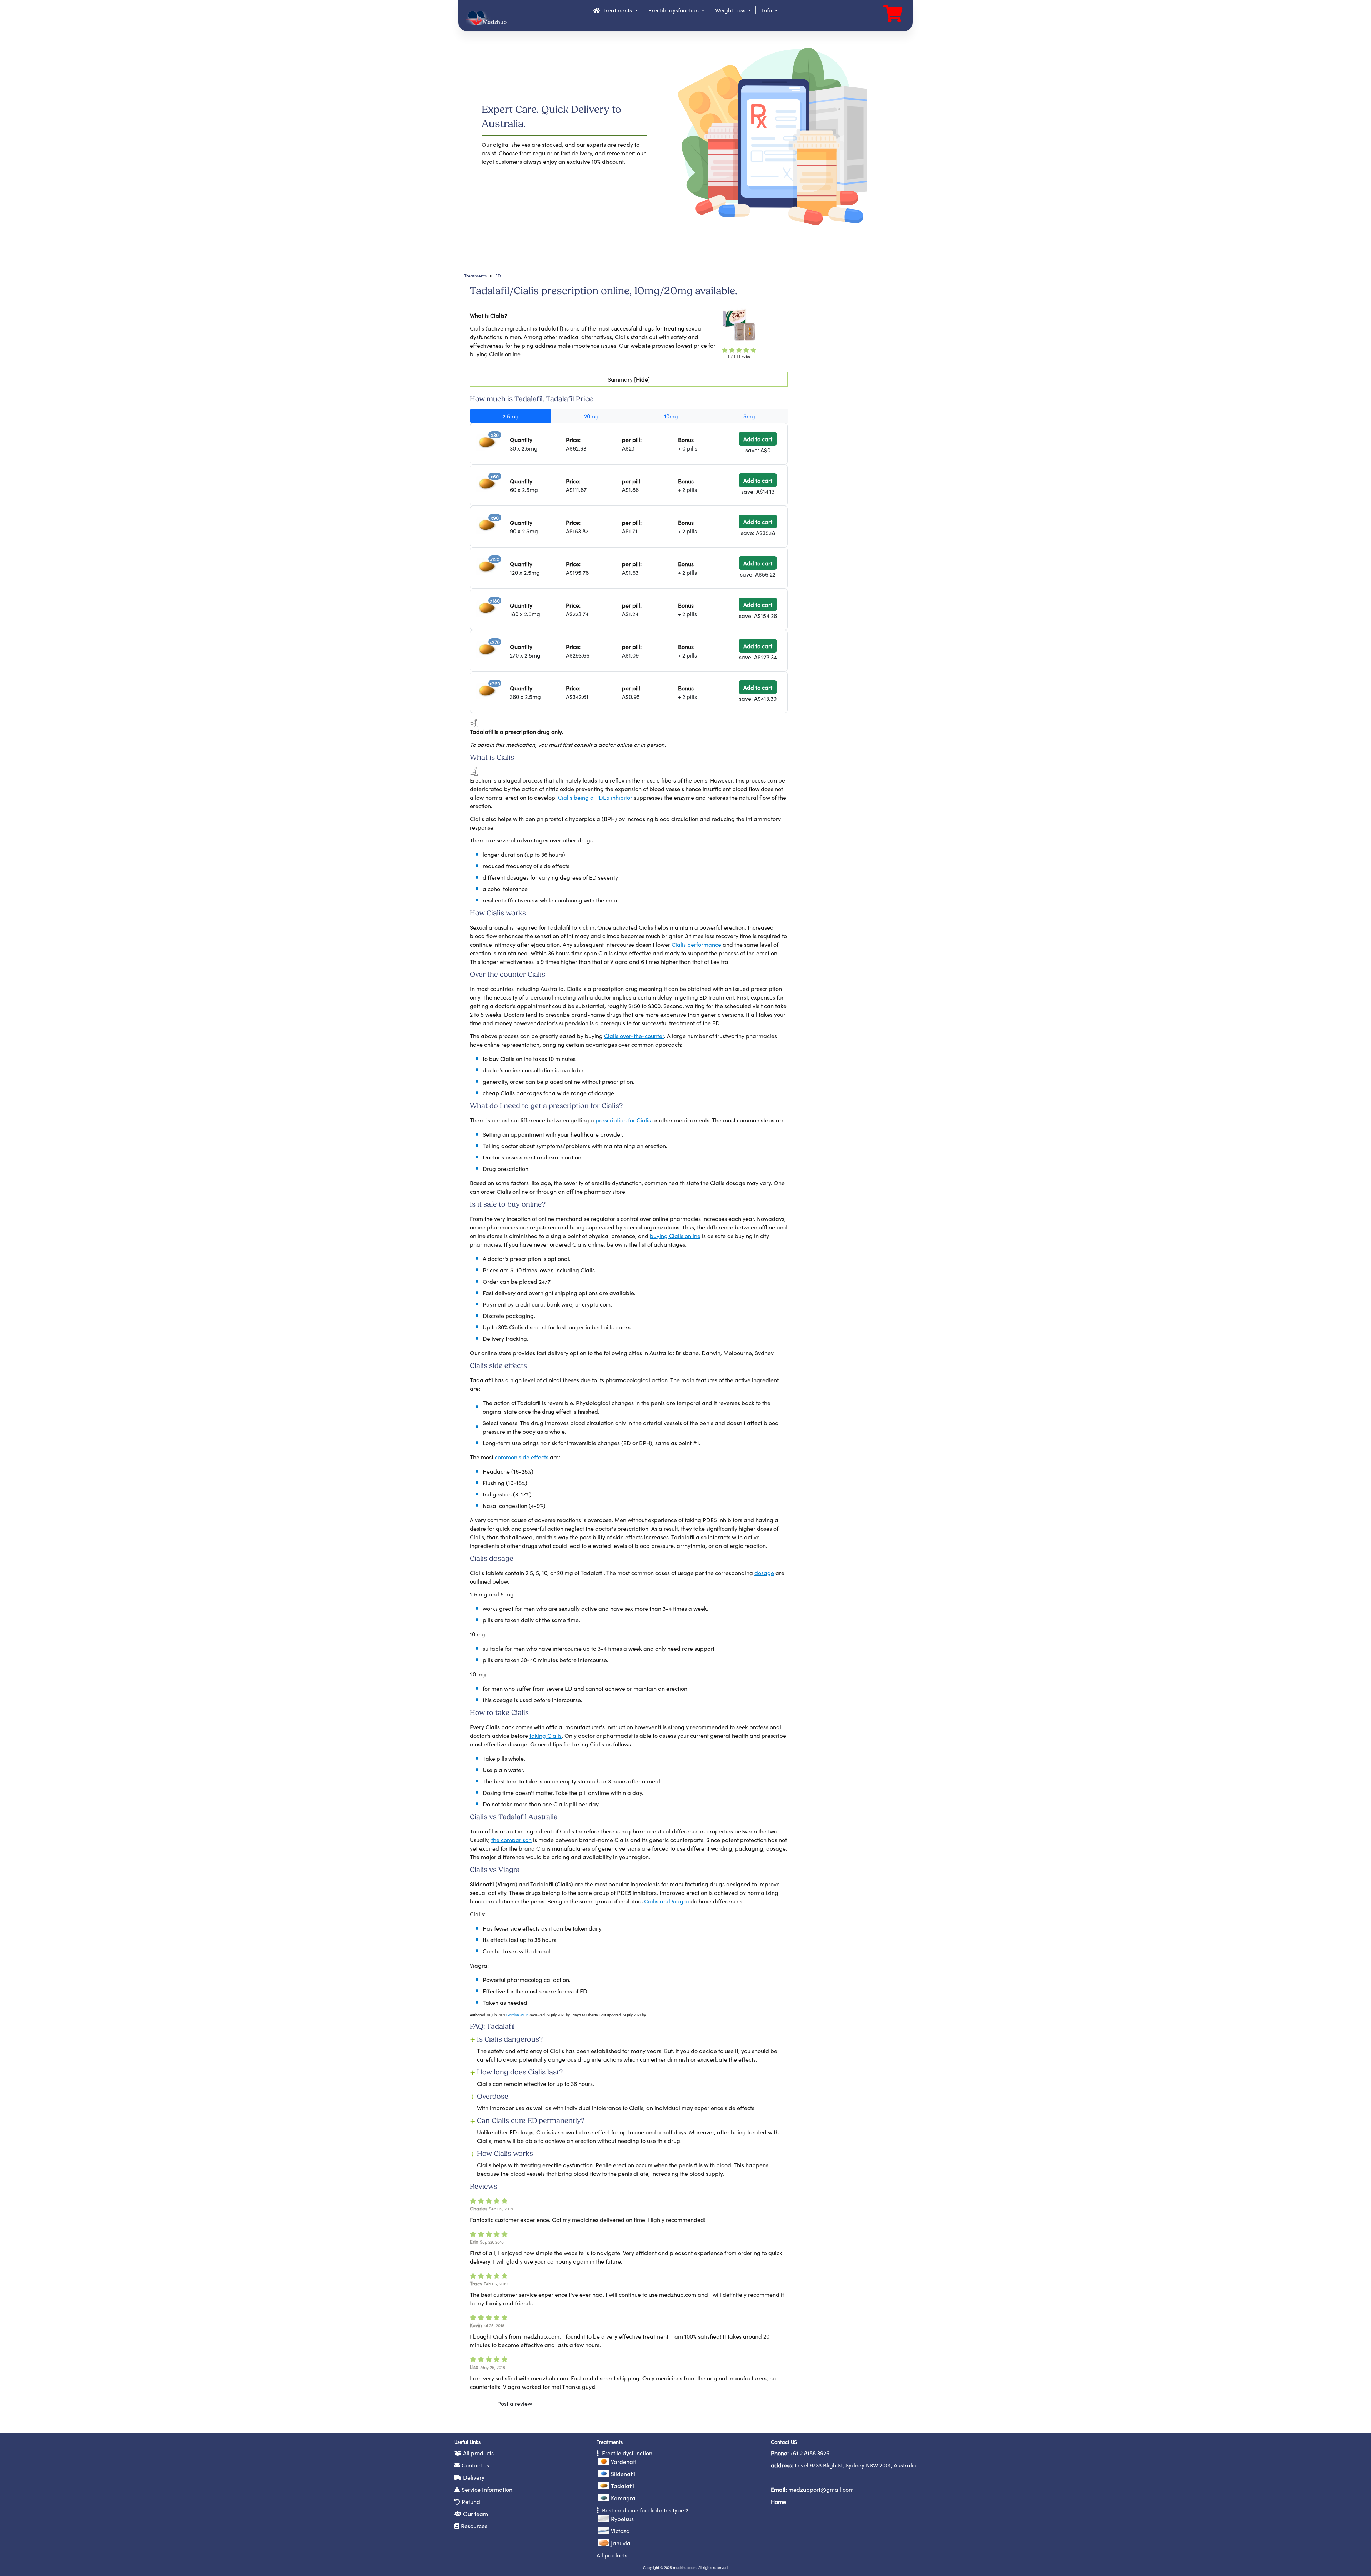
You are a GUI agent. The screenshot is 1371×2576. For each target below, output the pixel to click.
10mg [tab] (671, 416)
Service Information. (488, 2489)
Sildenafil (623, 2474)
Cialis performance (696, 944)
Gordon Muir (517, 2015)
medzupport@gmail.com (821, 2489)
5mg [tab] (749, 416)
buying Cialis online (675, 1236)
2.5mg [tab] (511, 416)
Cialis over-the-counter (634, 1036)
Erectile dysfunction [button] (674, 10)
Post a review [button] (515, 2403)
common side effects (522, 1457)
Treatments (475, 275)
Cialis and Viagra (667, 1901)
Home (779, 2501)
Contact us (475, 2465)
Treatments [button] (617, 10)
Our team (476, 2514)
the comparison (511, 1840)
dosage (764, 1573)
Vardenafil (624, 2461)
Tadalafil (622, 2486)
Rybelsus (622, 2519)
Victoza (620, 2531)
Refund (471, 2501)
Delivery (474, 2477)
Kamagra (623, 2498)
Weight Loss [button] (731, 10)
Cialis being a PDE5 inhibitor (595, 797)
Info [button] (768, 10)
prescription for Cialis (623, 1120)
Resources (474, 2526)
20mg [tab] (591, 416)
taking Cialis (546, 1735)
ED (498, 275)
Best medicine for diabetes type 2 (644, 2510)
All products (478, 2453)
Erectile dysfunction (626, 2453)
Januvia (621, 2543)
